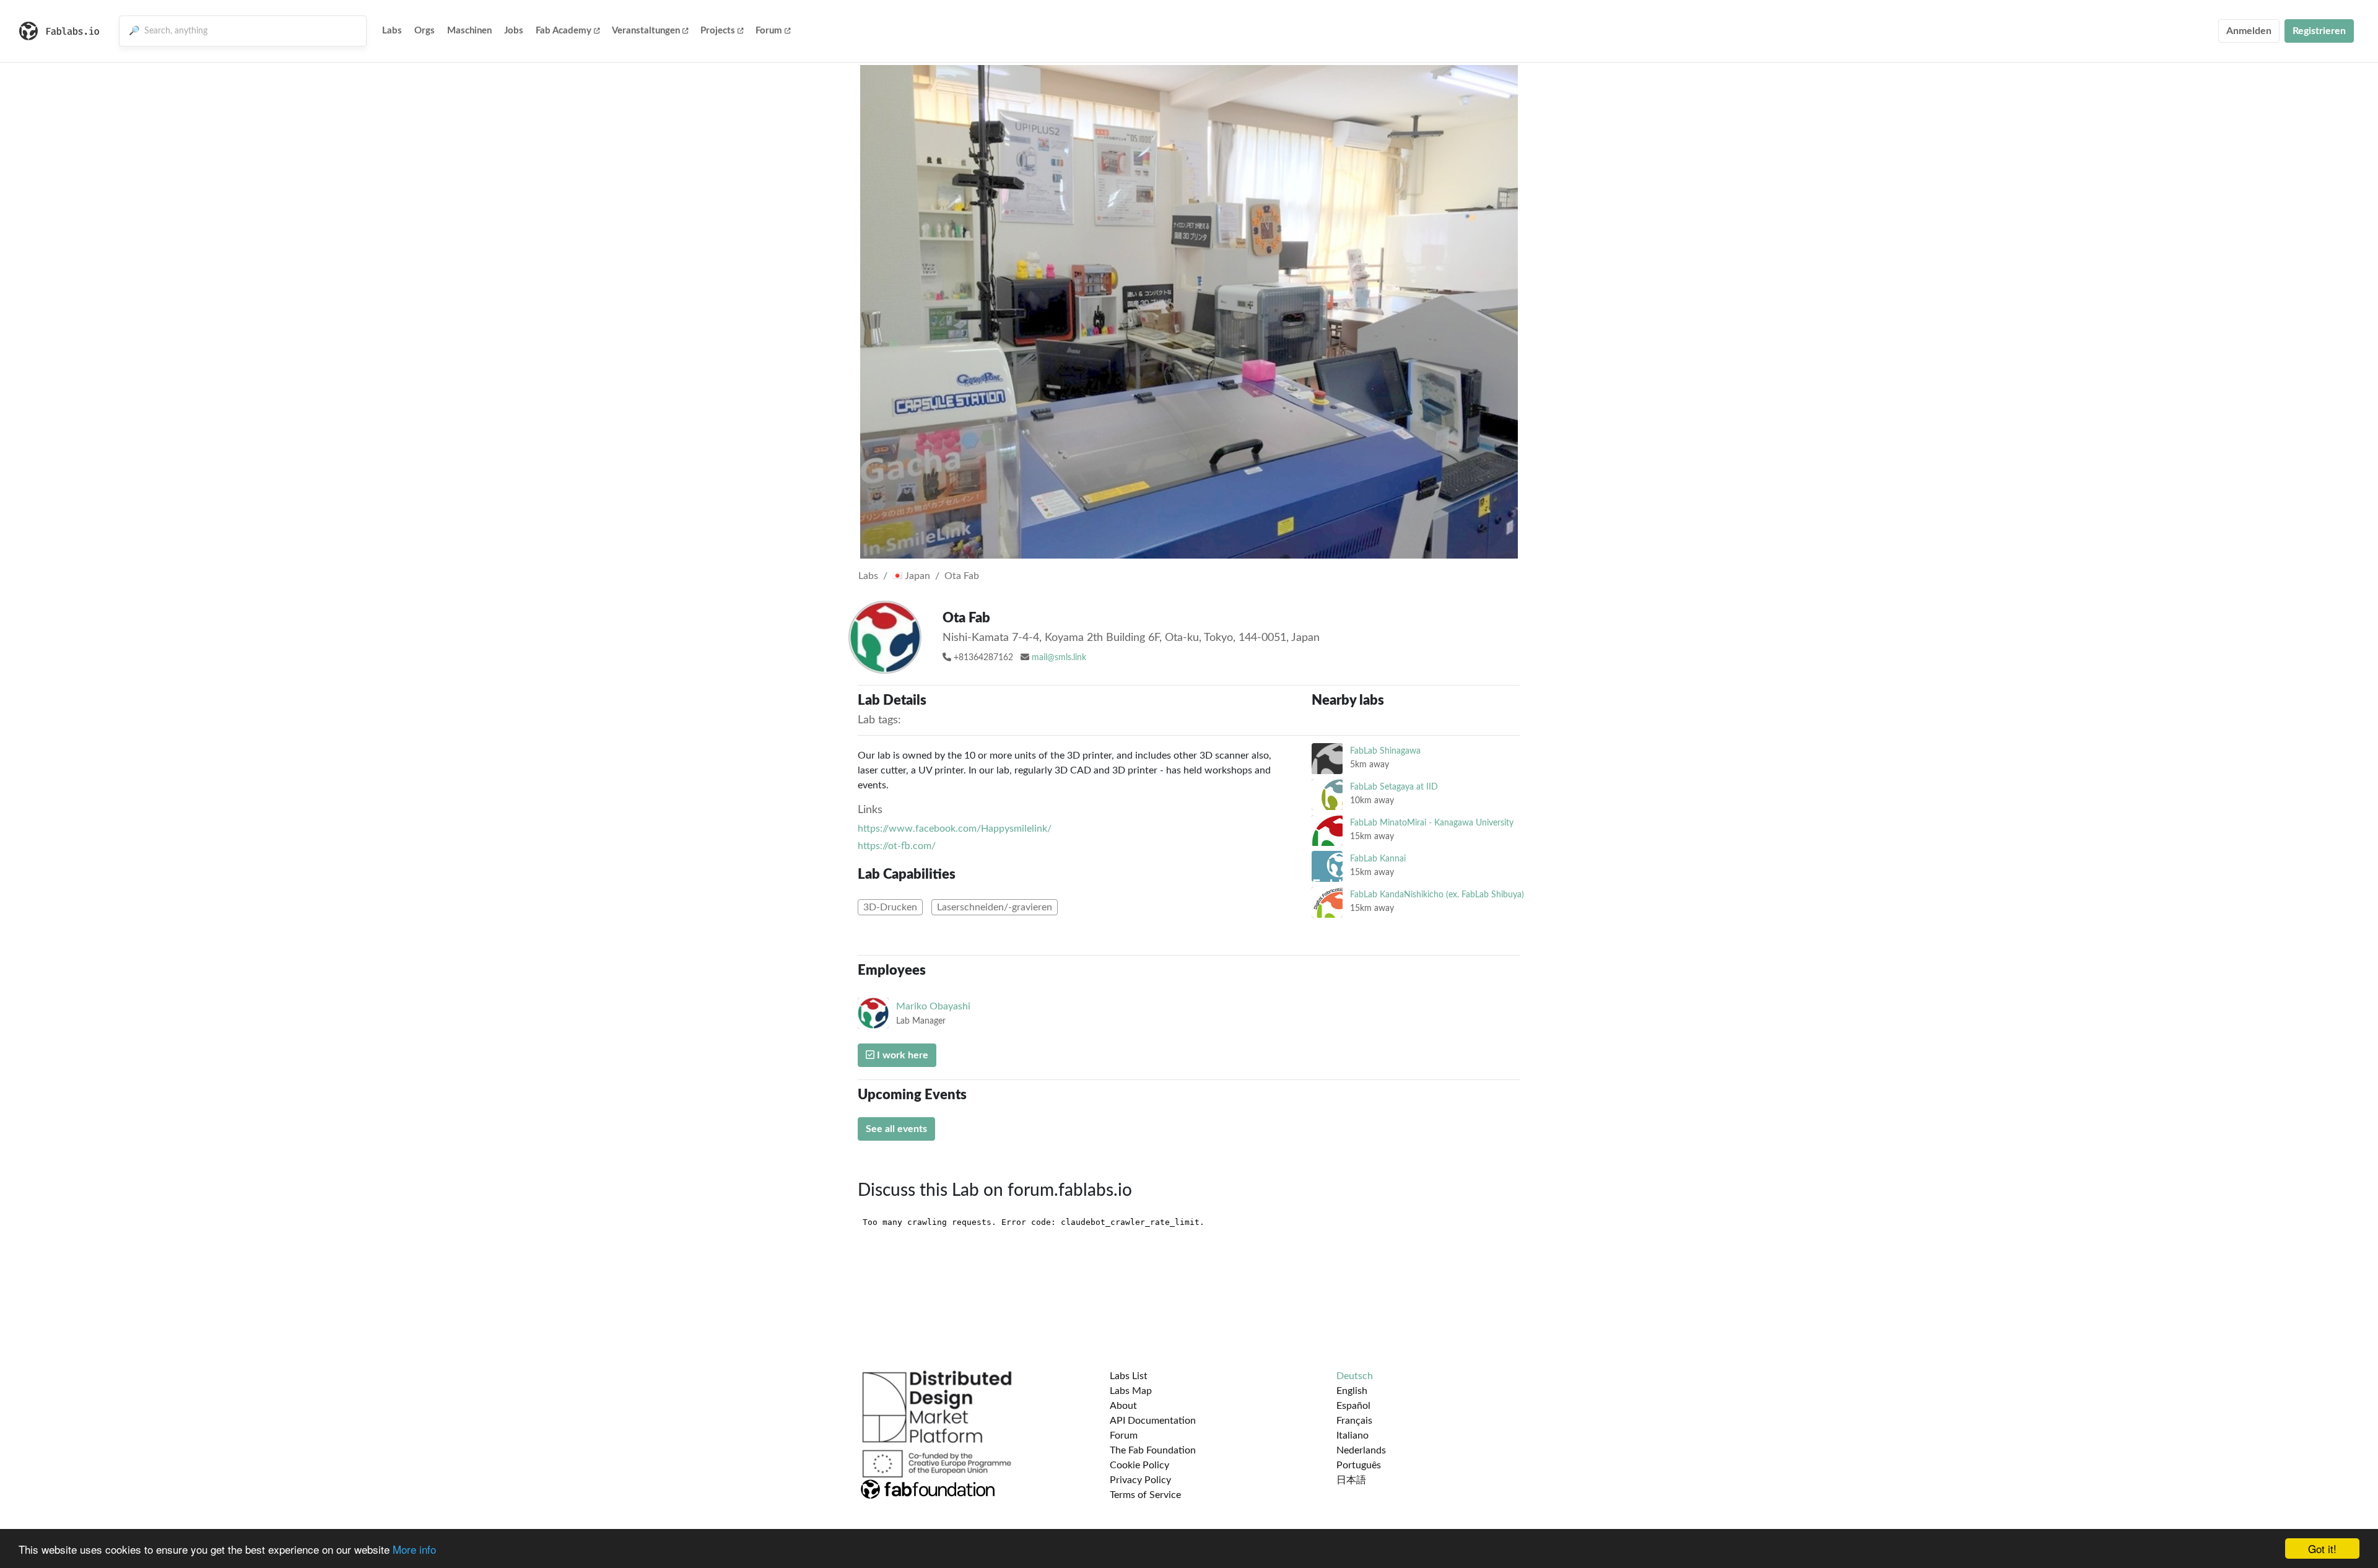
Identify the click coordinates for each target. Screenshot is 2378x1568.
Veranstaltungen (646, 31)
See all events (896, 1129)
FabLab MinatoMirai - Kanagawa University (1432, 823)
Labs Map (1131, 1391)
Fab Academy (564, 31)
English (1352, 1391)
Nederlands (1361, 1450)
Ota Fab (962, 576)
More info (414, 1549)
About (1123, 1406)
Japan (916, 576)
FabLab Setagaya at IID (1394, 787)
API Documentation (1153, 1421)
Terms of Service (1145, 1495)
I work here (901, 1055)
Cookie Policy (1139, 1465)
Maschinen (469, 31)
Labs (392, 31)
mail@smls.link (1059, 658)
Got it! (2322, 1548)
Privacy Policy (1140, 1480)
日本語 (1351, 1480)
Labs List (1129, 1376)
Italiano (1352, 1435)
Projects (718, 31)
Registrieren (2319, 31)
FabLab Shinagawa (1385, 751)
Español (1353, 1406)
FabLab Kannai (1378, 859)
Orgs (425, 31)
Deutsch (1355, 1376)
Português (1359, 1465)
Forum (769, 31)
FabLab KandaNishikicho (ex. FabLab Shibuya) (1437, 895)
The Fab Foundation (1153, 1450)
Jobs (514, 31)
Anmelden (2249, 31)
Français (1354, 1421)
